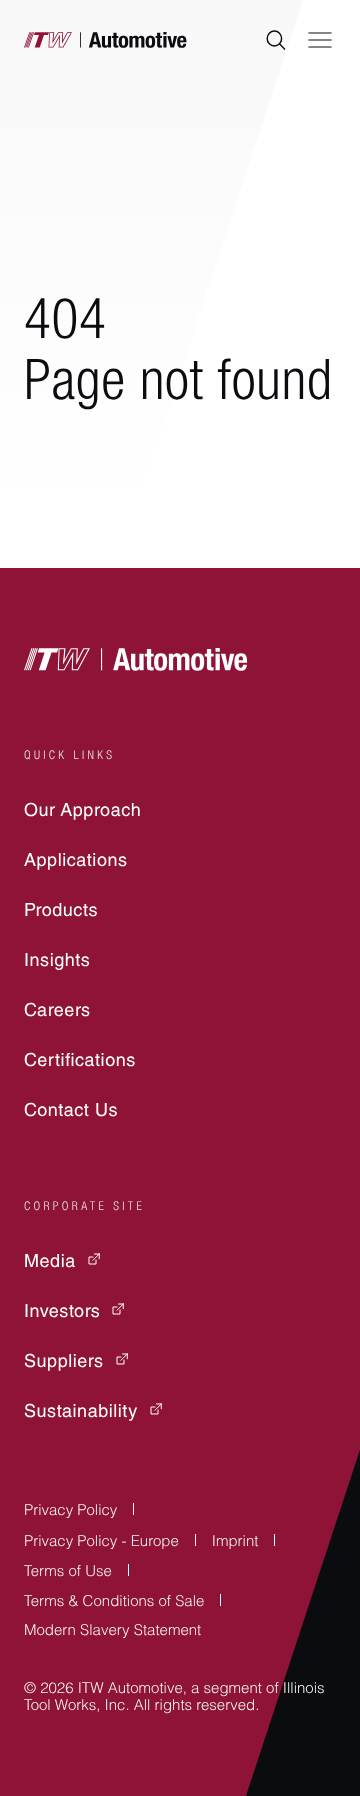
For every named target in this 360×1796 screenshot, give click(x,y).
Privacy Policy (70, 1512)
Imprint (235, 1543)
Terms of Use (68, 1573)
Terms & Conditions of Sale (114, 1603)
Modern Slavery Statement (112, 1632)
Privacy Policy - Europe (101, 1543)
